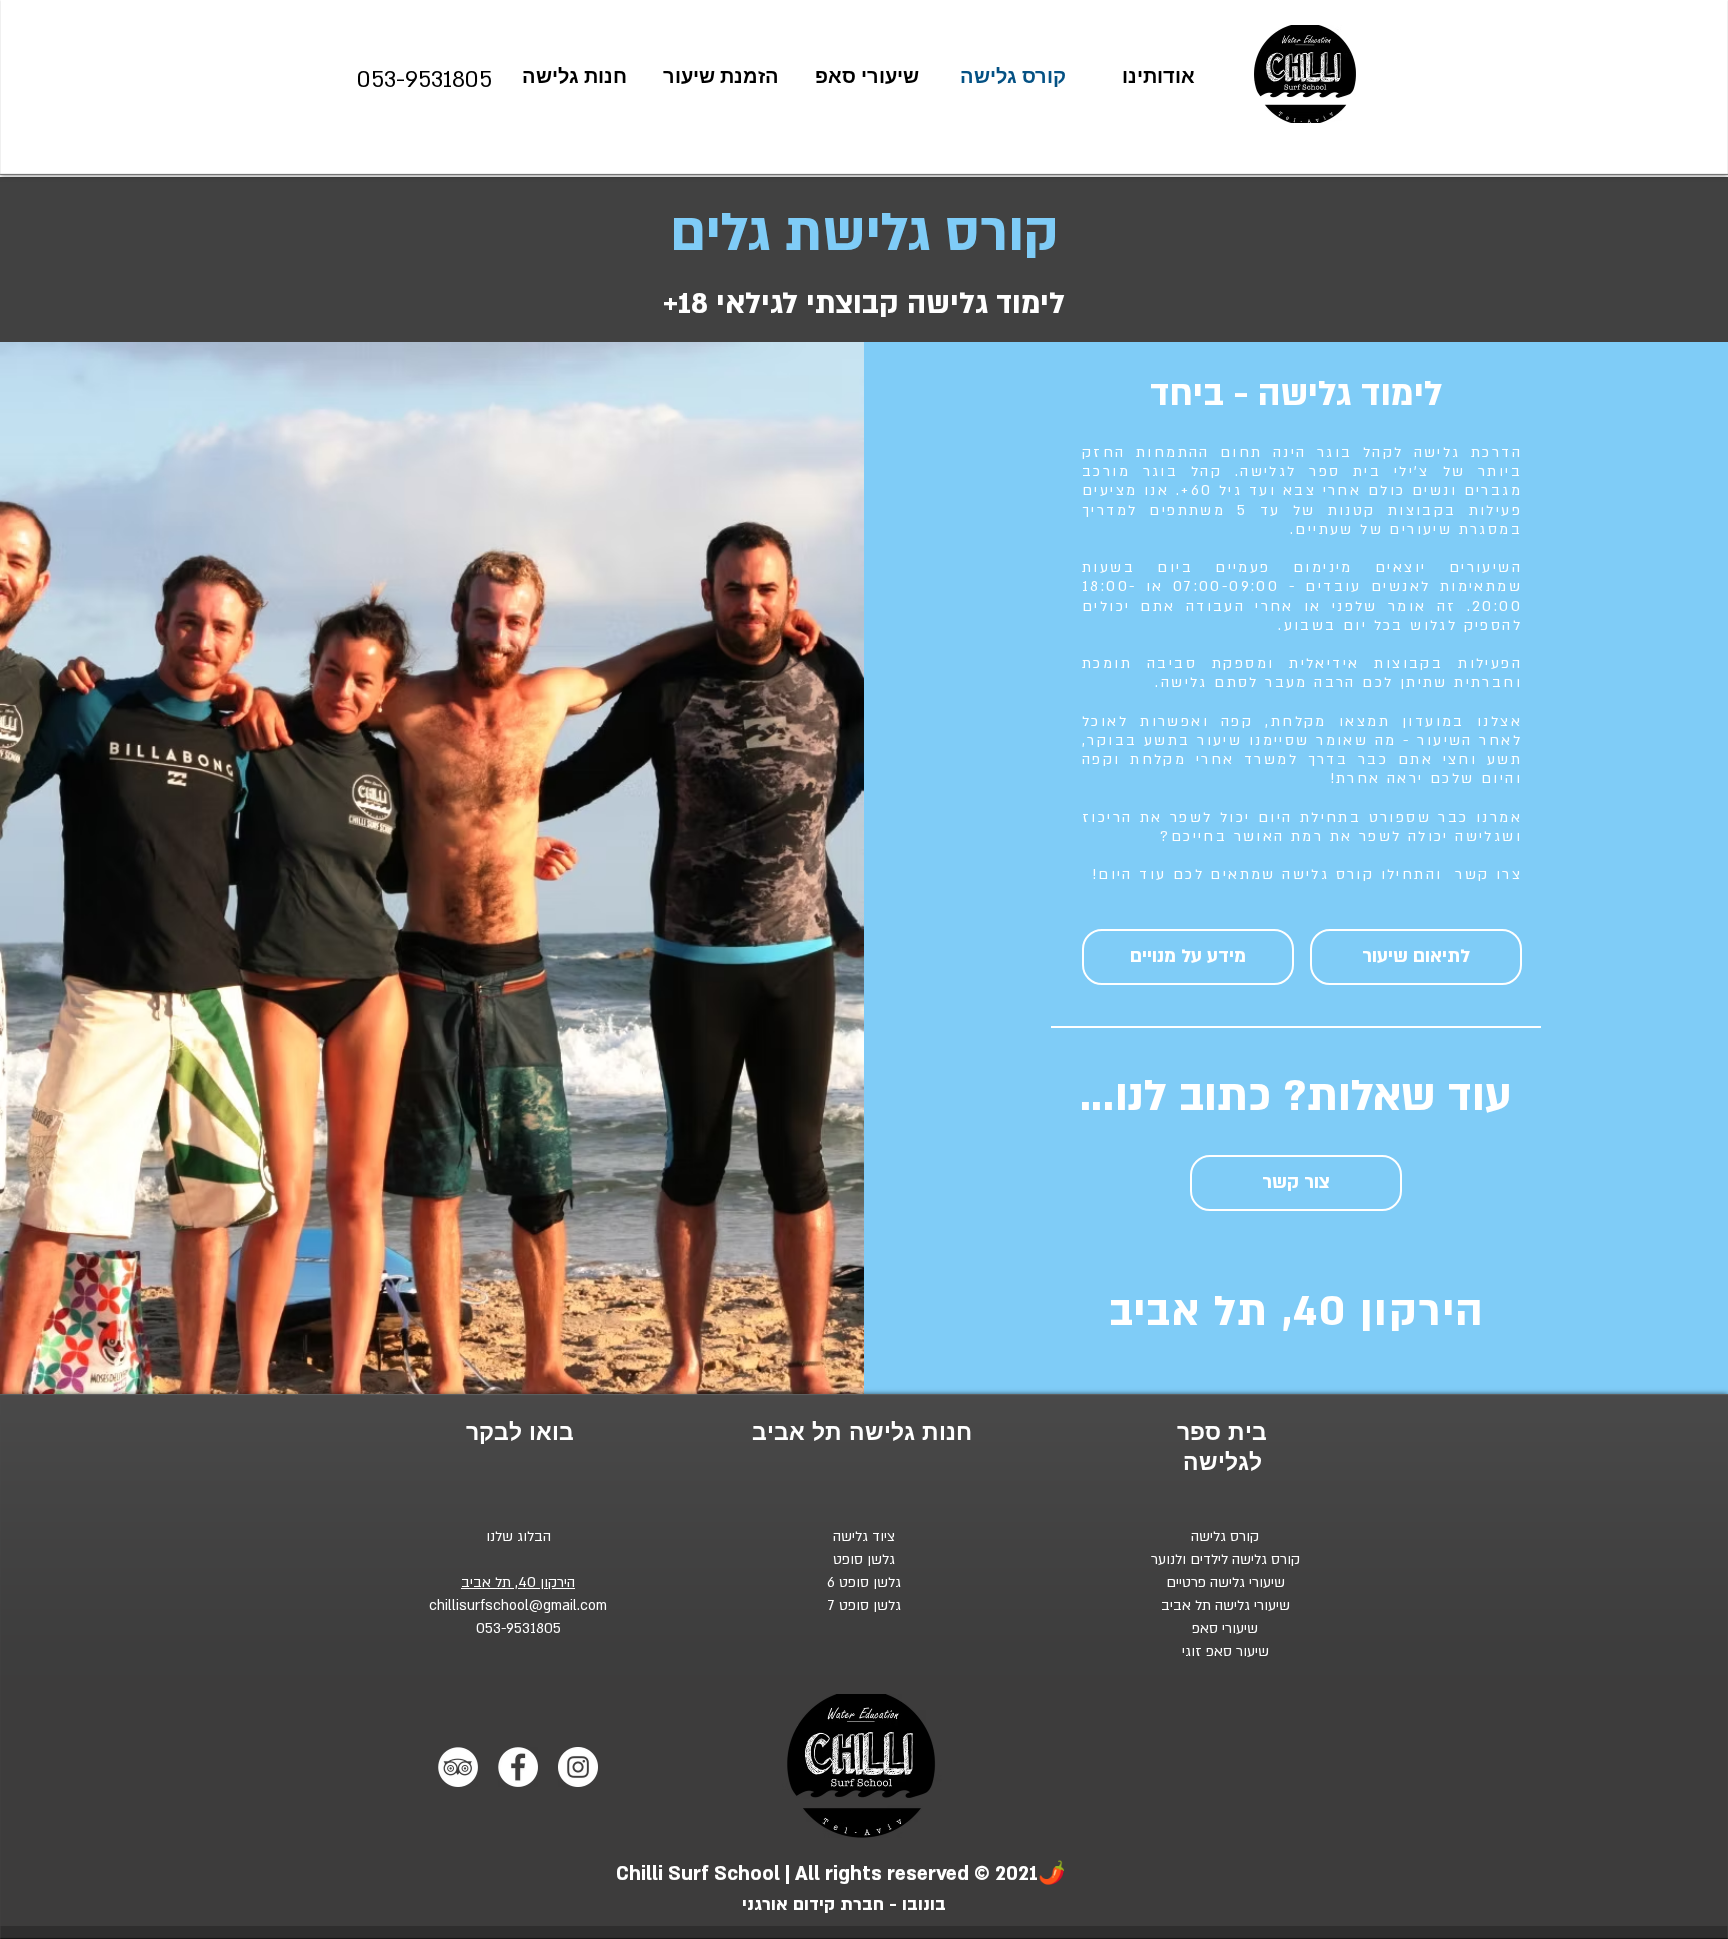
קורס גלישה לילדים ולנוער (1225, 1559)
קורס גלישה (1225, 1536)
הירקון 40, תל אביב (518, 1582)
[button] (1188, 957)
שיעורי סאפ (1225, 1628)
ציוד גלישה (864, 1536)
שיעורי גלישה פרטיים (1225, 1582)
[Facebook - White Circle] (518, 1767)
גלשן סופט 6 (864, 1582)
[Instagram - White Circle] (578, 1767)
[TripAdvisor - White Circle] (458, 1767)
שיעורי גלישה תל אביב (1225, 1605)
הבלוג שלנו (518, 1536)
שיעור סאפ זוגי (1225, 1651)
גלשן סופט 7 (864, 1605)
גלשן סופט (864, 1559)
